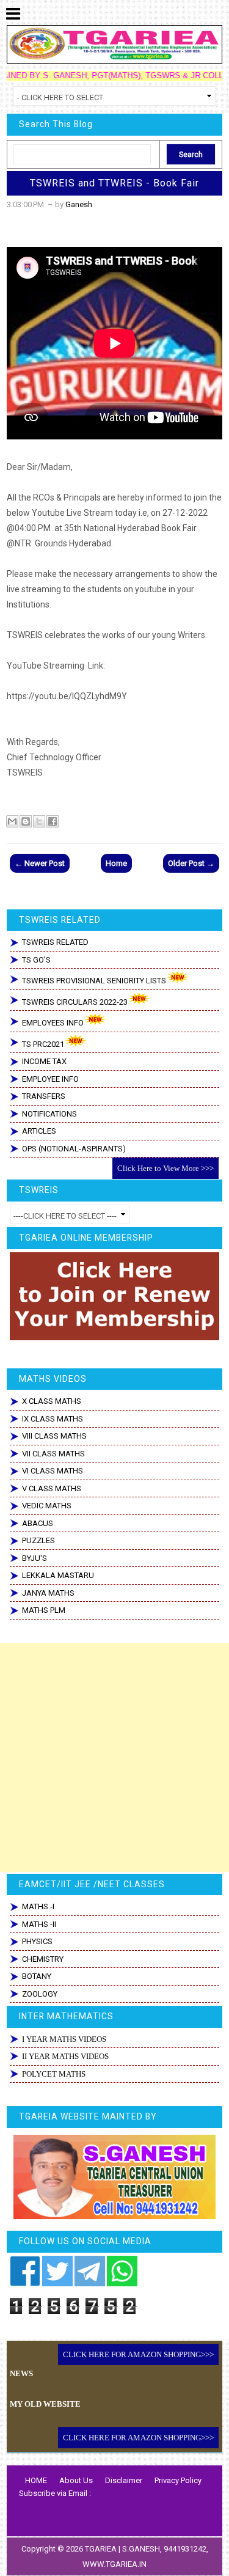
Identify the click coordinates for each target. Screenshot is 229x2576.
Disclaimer (124, 2480)
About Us (76, 2480)
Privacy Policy (178, 2480)
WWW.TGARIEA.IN (114, 2564)
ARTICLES (39, 1131)
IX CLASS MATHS (53, 1419)
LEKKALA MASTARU (58, 1575)
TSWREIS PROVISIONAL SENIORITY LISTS (94, 981)
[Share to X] (39, 821)
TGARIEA (102, 2549)
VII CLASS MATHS (53, 1454)
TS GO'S (36, 960)
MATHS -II (39, 1924)
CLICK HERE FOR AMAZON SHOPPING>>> (138, 2354)
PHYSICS (37, 1941)
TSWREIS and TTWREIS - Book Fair (114, 183)
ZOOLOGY (40, 1994)
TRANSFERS (44, 1096)
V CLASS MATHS (52, 1488)
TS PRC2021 (43, 1044)
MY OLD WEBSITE (45, 2404)
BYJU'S (35, 1558)
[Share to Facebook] (53, 821)
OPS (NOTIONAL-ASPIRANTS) (74, 1149)
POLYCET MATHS (54, 2074)
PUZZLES (38, 1540)
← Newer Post (40, 863)
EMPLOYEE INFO (50, 1079)
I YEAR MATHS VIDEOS (64, 2039)
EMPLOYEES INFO (53, 1023)
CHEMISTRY (43, 1959)
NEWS (21, 2373)
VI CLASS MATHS (53, 1471)
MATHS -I (38, 1906)
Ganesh (79, 204)
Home (116, 863)
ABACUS (38, 1523)
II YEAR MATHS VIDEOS (65, 2056)
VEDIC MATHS (47, 1506)
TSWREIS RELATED (55, 942)
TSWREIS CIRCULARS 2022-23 (75, 1002)
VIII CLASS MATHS (54, 1436)
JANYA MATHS (48, 1593)
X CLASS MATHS (52, 1401)
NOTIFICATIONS (49, 1114)
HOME (36, 2480)
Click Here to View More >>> (165, 1168)
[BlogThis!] (26, 821)
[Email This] (12, 821)
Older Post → (191, 863)
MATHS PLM (44, 1610)
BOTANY (37, 1976)
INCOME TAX (44, 1061)
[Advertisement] (114, 1757)
